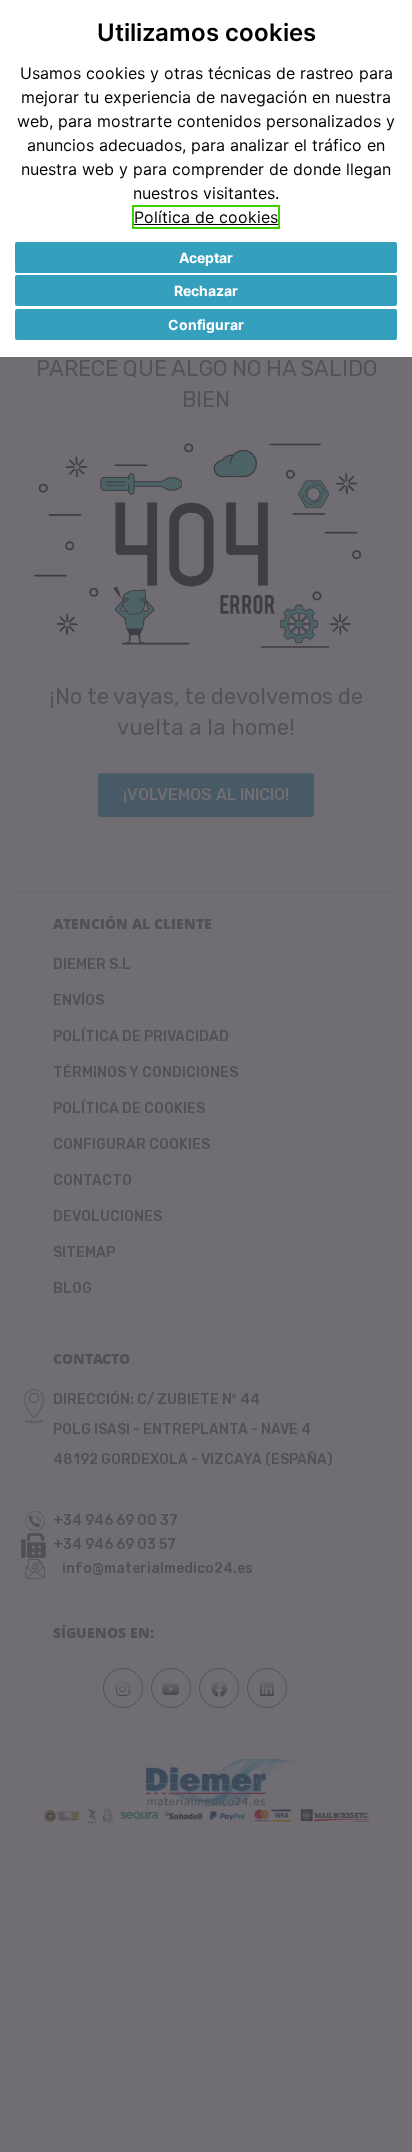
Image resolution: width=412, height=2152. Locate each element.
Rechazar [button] (206, 290)
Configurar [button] (206, 324)
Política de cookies (206, 217)
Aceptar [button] (206, 257)
